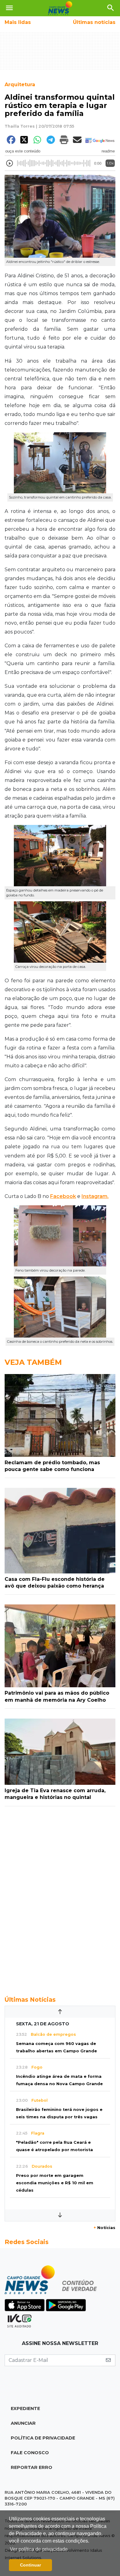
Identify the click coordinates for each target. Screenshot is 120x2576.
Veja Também (33, 1362)
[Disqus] (60, 1898)
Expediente (25, 2409)
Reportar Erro (32, 2467)
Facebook (63, 1196)
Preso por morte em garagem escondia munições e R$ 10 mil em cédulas (55, 2183)
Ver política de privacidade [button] (39, 2549)
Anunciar (23, 2423)
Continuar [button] (30, 2565)
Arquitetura (20, 85)
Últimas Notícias (30, 2000)
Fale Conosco (30, 2453)
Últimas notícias (94, 22)
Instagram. (95, 1196)
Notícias (104, 2228)
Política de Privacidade (43, 2438)
